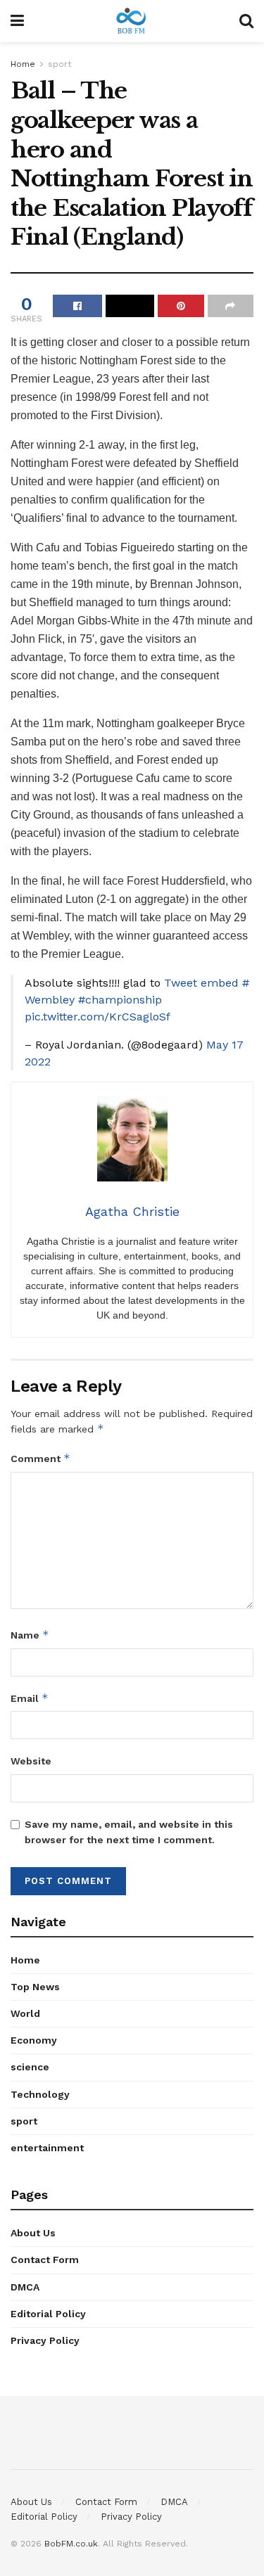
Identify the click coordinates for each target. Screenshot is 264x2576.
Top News (35, 1987)
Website (31, 1761)
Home (23, 64)
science (30, 2067)
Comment (40, 1458)
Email (30, 1698)
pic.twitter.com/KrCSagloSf (98, 1017)
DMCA (25, 2287)
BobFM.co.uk (71, 2544)
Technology (40, 2094)
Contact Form (45, 2260)
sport (59, 64)
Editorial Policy (48, 2314)
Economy (34, 2040)
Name (30, 1635)
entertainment (47, 2148)
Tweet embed (201, 983)
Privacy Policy (45, 2340)
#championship (120, 1000)
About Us (33, 2233)
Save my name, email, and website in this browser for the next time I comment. (129, 1832)
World (25, 2013)
